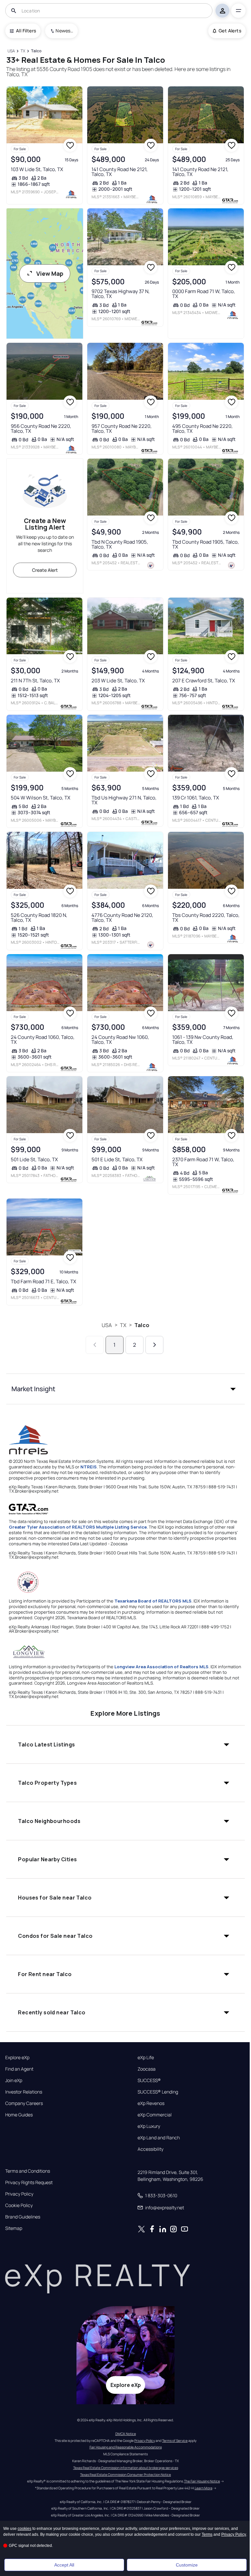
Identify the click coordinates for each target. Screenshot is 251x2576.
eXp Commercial (155, 2115)
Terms (207, 2534)
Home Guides (19, 2115)
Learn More (204, 2488)
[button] (125, 1389)
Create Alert (45, 570)
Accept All (64, 2565)
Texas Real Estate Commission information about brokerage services (126, 2468)
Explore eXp (17, 2058)
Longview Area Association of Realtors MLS (161, 1667)
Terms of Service (175, 2441)
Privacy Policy (19, 2194)
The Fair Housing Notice (202, 2481)
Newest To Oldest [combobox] (64, 31)
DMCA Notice (126, 2434)
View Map (50, 273)
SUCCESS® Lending (158, 2092)
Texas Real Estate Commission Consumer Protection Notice (125, 2475)
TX (123, 1325)
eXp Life (146, 2058)
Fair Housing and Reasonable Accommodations (126, 2447)
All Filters (26, 31)
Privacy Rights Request (29, 2182)
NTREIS (89, 1467)
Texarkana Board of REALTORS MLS (153, 1601)
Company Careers (24, 2103)
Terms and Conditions (28, 2171)
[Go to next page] (154, 1345)
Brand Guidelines (23, 2217)
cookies (25, 2529)
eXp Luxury (149, 2126)
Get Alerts (230, 31)
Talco (142, 1325)
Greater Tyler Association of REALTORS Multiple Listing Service (78, 1527)
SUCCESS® (149, 2080)
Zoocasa (147, 2069)
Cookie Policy (19, 2205)
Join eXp (14, 2080)
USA (107, 1325)
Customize (187, 2565)
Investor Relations (24, 2092)
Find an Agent (19, 2069)
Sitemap (14, 2228)
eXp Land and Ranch (159, 2138)
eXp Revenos (151, 2103)
